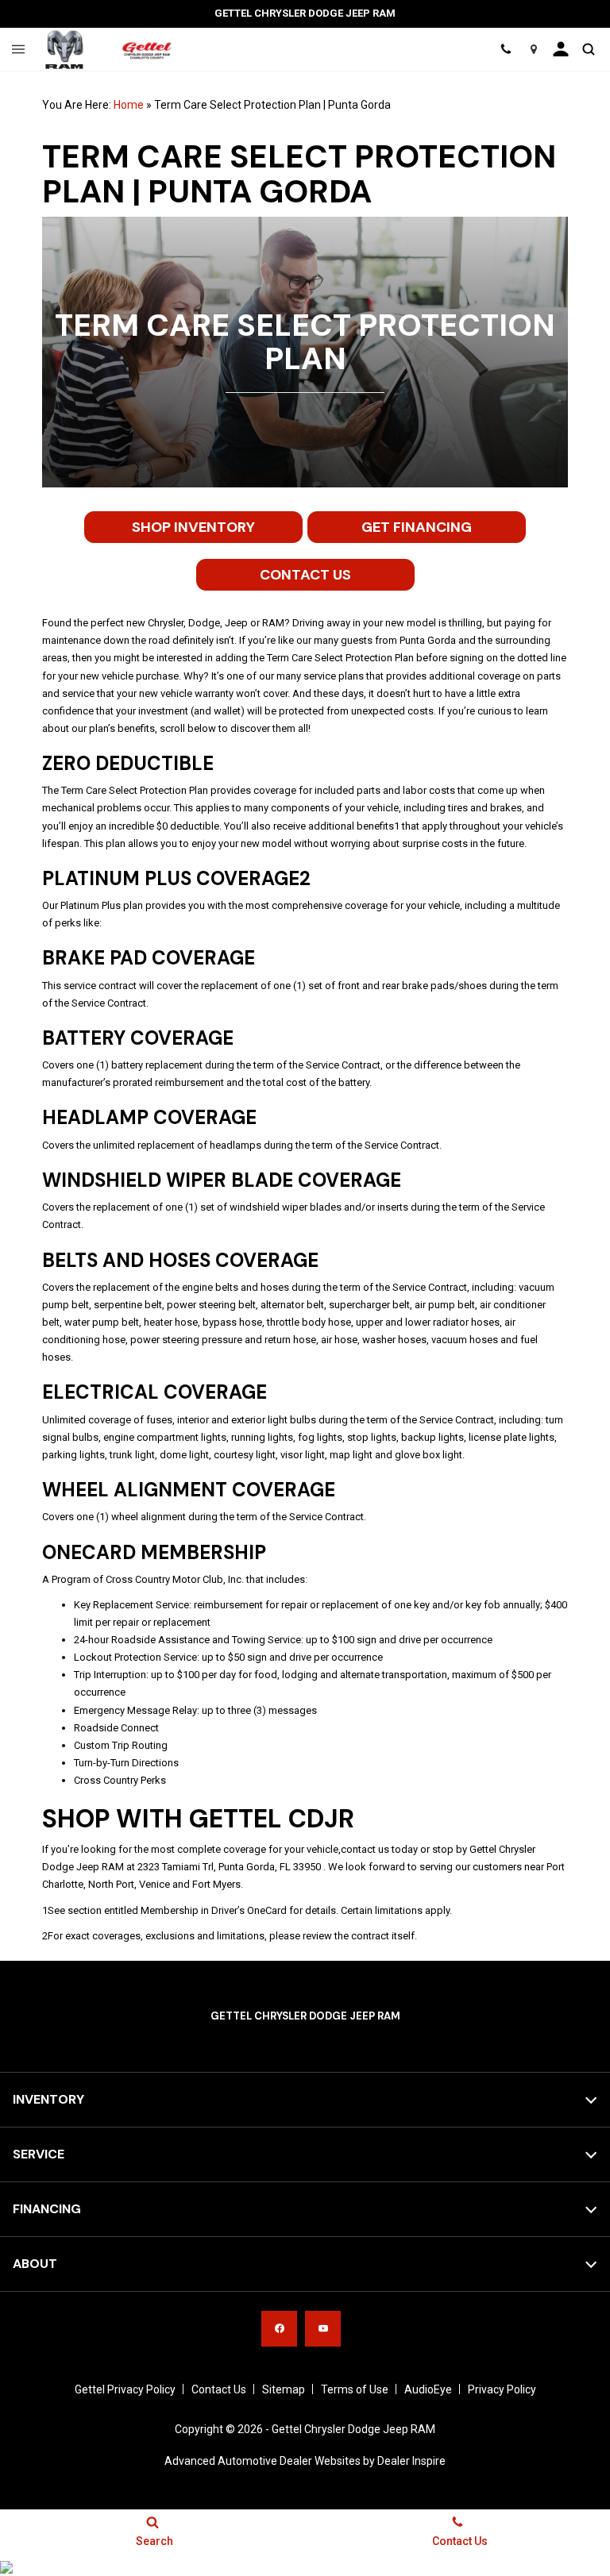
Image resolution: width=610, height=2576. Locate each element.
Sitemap (284, 2389)
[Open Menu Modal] (18, 49)
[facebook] (279, 2329)
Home (129, 105)
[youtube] (323, 2329)
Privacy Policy (502, 2389)
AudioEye (428, 2389)
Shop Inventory (193, 527)
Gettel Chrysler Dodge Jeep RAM (353, 2429)
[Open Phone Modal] (506, 49)
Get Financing (417, 527)
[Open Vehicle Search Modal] (588, 49)
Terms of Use (355, 2389)
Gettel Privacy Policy (125, 2389)
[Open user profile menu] (561, 49)
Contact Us (305, 575)
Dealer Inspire (411, 2461)
